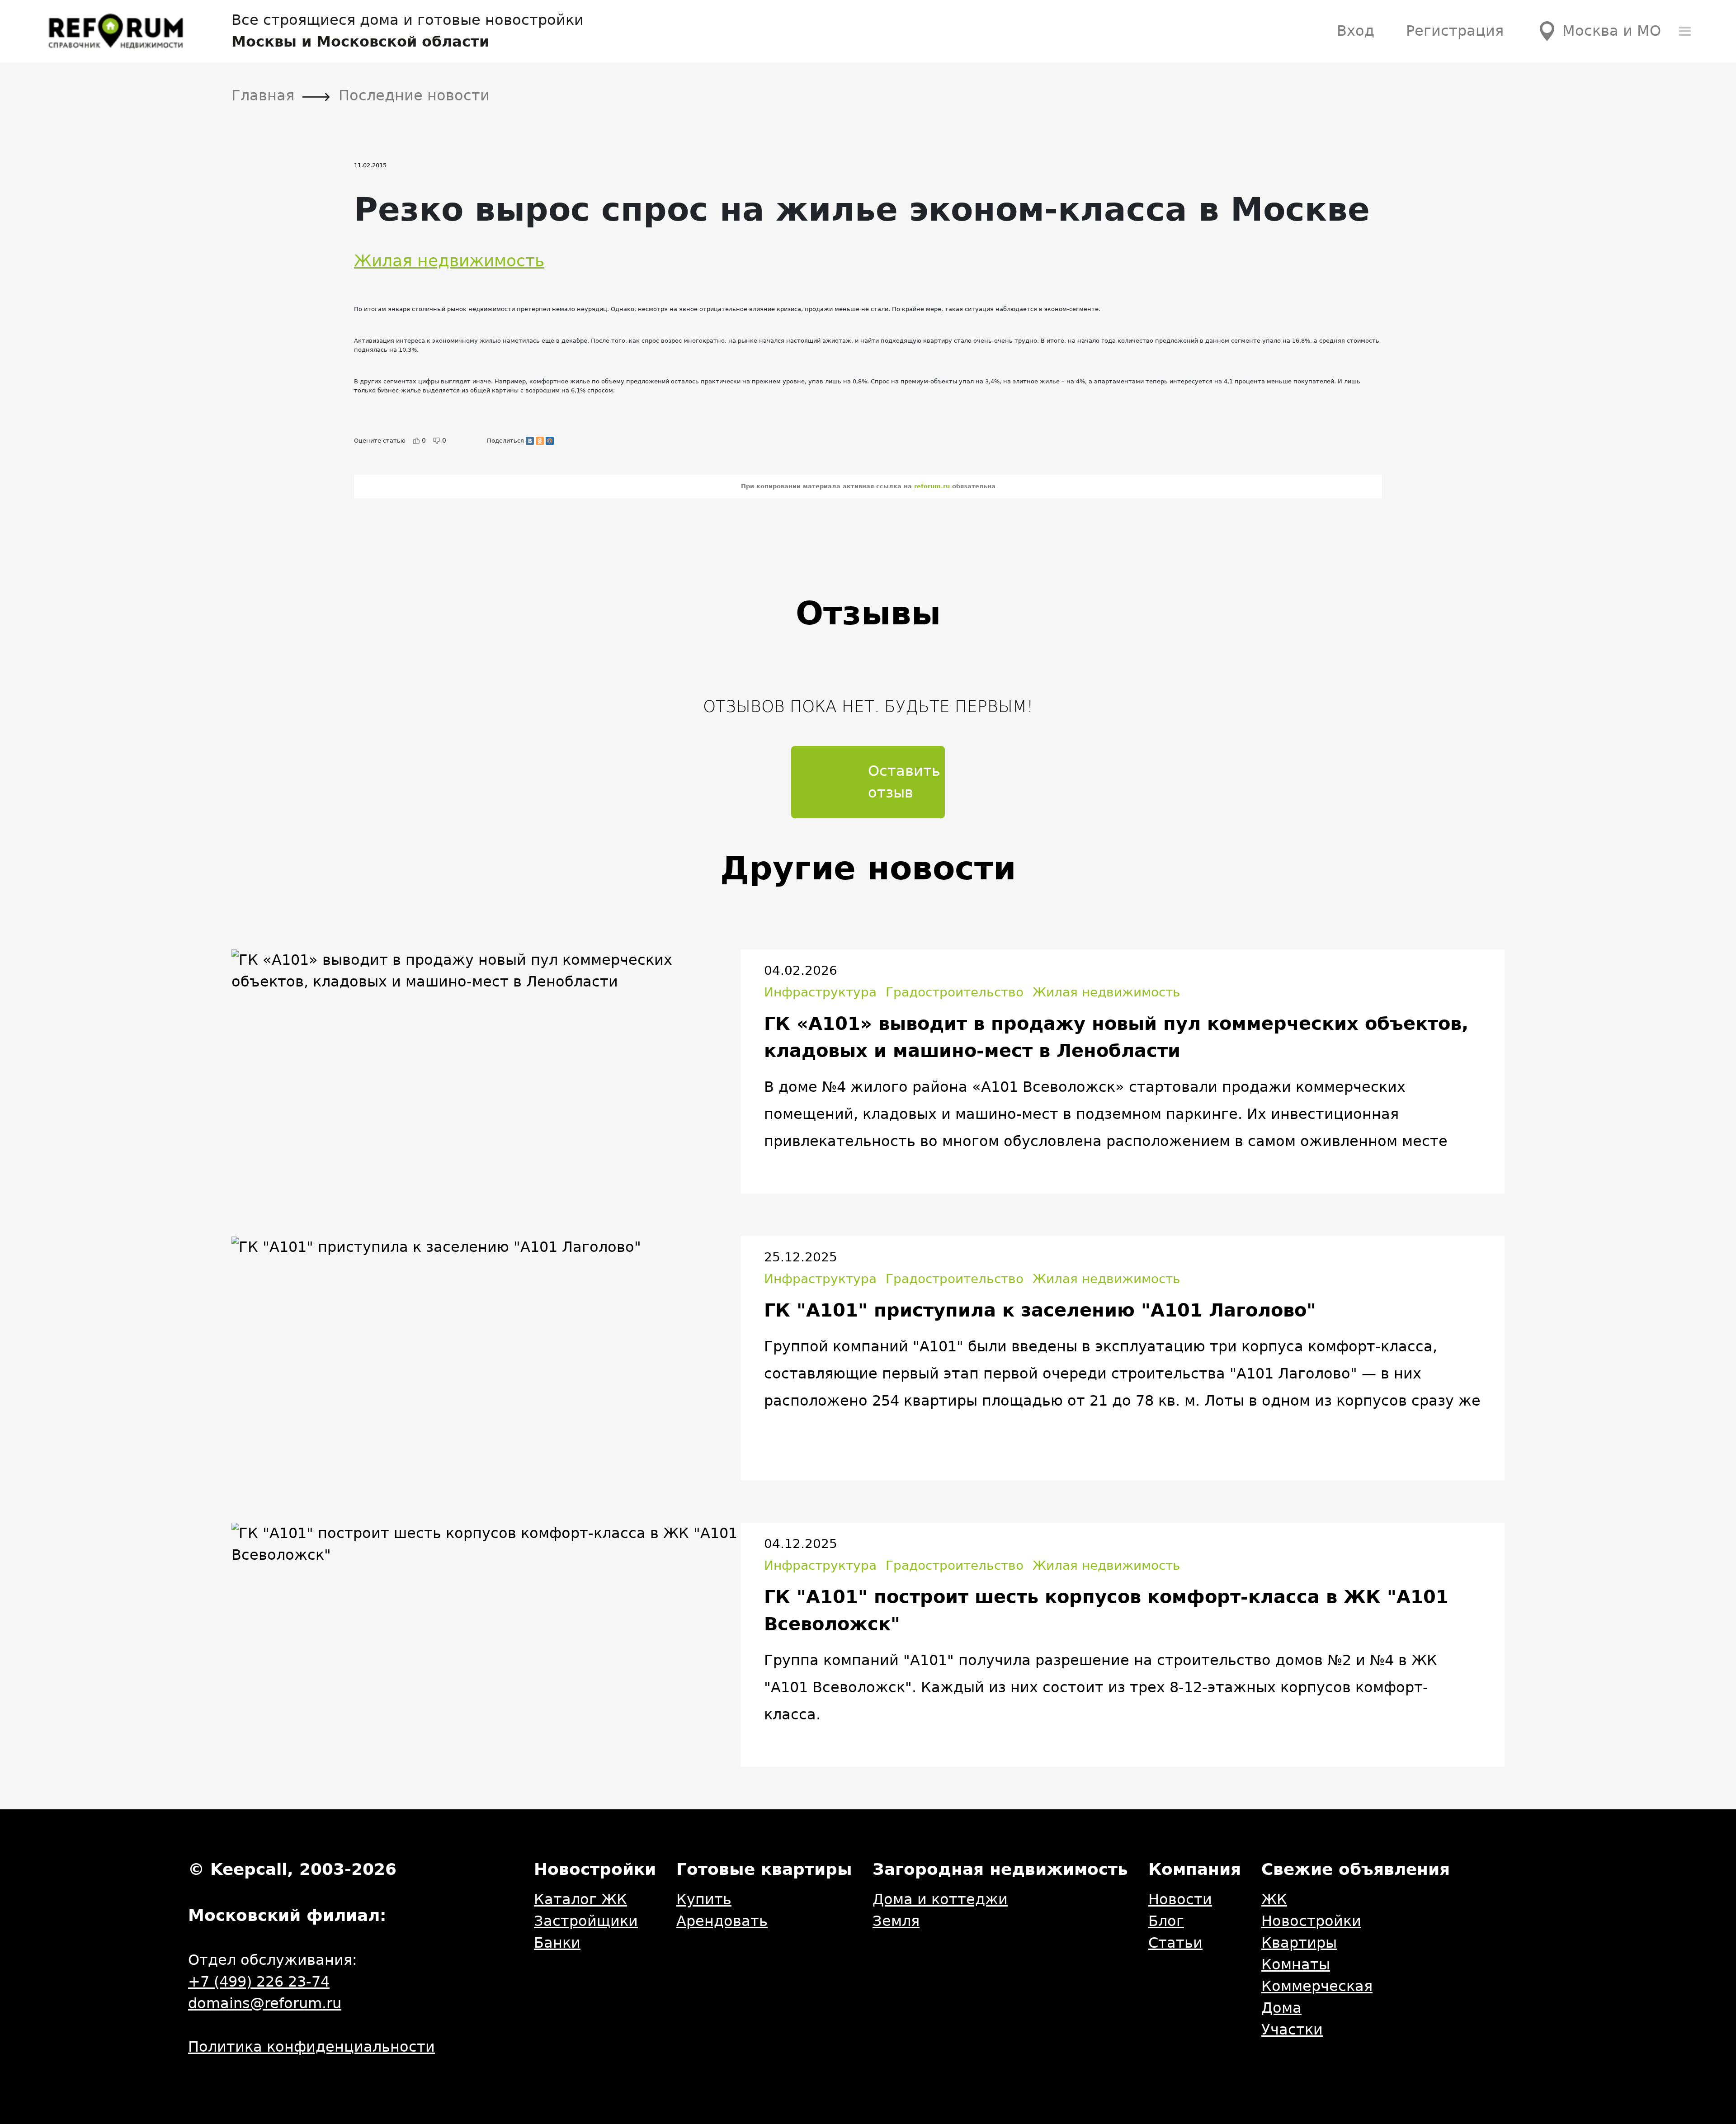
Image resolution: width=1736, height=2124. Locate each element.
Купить (704, 1899)
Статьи (1175, 1943)
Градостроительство (955, 992)
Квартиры (1299, 1943)
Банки (557, 1943)
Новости (1180, 1899)
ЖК (1274, 1899)
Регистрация (1455, 31)
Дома (1281, 2008)
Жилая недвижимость (449, 261)
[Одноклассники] (540, 441)
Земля (896, 1921)
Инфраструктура (820, 992)
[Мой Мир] (550, 441)
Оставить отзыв (904, 782)
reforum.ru (932, 486)
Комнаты (1296, 1964)
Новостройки (1311, 1921)
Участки (1292, 2030)
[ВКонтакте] (530, 441)
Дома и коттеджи (940, 1899)
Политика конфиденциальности (311, 2047)
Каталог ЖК (580, 1899)
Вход (1356, 31)
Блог (1166, 1921)
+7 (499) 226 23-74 (259, 1982)
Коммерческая (1317, 1986)
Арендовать (722, 1921)
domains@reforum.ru (265, 2003)
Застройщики (586, 1921)
